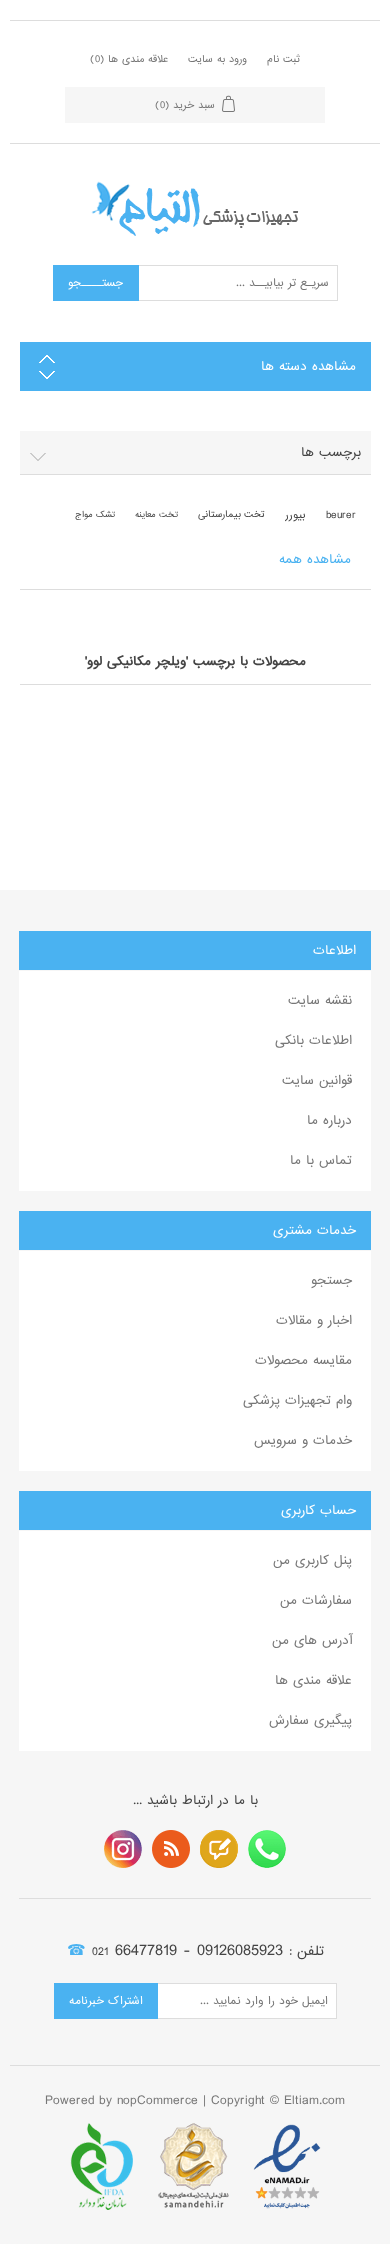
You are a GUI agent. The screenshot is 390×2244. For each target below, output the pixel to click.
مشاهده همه (315, 559)
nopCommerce (157, 2100)
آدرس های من (312, 1640)
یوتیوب (123, 1849)
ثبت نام (283, 59)
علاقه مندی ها (313, 1680)
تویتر (219, 1849)
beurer (341, 515)
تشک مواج (95, 514)
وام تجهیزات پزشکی (297, 1400)
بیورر (295, 515)
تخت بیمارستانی (231, 514)
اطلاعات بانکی (313, 1040)
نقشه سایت (320, 1000)
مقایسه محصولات (303, 1360)
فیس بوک (267, 1849)
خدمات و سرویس (303, 1440)
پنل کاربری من (312, 1560)
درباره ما (329, 1120)
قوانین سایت (317, 1080)
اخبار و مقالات (314, 1320)
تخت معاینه (156, 514)
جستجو (331, 1280)
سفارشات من (316, 1600)
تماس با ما (321, 1160)
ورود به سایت (217, 59)
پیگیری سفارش (310, 1720)
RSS (171, 1849)
